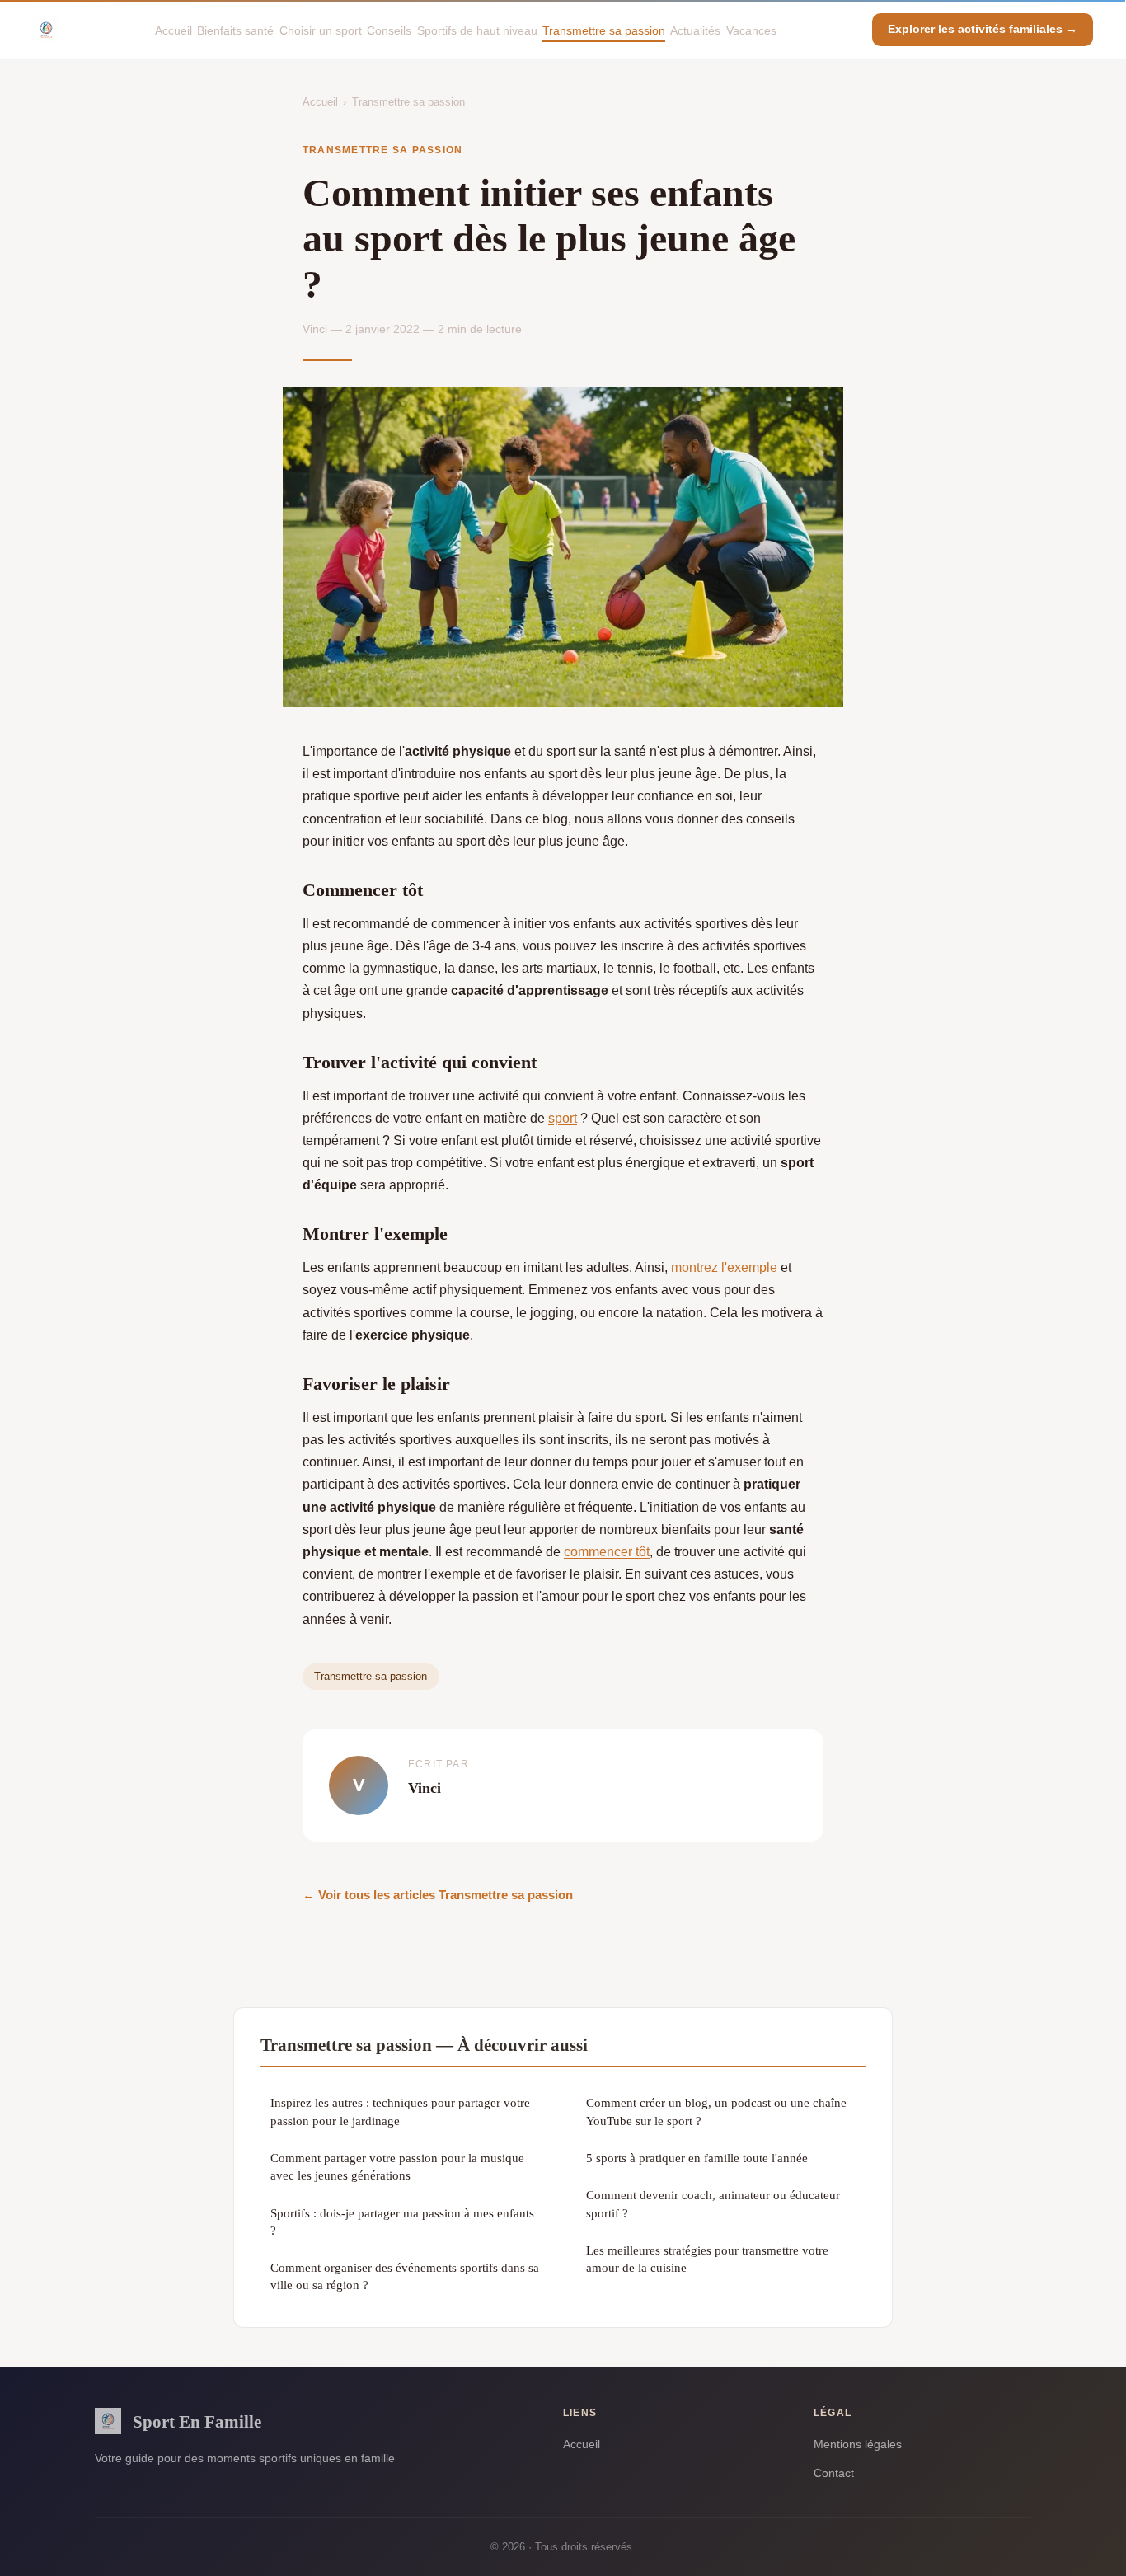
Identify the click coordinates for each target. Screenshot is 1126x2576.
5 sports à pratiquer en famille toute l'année (697, 2158)
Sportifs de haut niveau (477, 30)
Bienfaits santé (235, 30)
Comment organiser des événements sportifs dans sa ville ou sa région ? (405, 2276)
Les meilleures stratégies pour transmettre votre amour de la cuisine (707, 2259)
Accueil (174, 30)
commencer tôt (607, 1552)
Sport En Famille (197, 2421)
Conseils (389, 30)
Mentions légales (858, 2444)
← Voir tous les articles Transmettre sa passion (438, 1895)
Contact (834, 2473)
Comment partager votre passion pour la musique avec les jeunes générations (397, 2166)
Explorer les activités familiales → (983, 29)
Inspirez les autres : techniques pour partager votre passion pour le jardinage (400, 2111)
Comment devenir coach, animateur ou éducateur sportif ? (713, 2203)
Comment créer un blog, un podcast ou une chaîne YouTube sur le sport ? (716, 2111)
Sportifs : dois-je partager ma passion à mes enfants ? (402, 2222)
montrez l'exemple (724, 1267)
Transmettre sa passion (604, 30)
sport (563, 1118)
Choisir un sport (321, 30)
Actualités (695, 30)
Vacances (751, 30)
